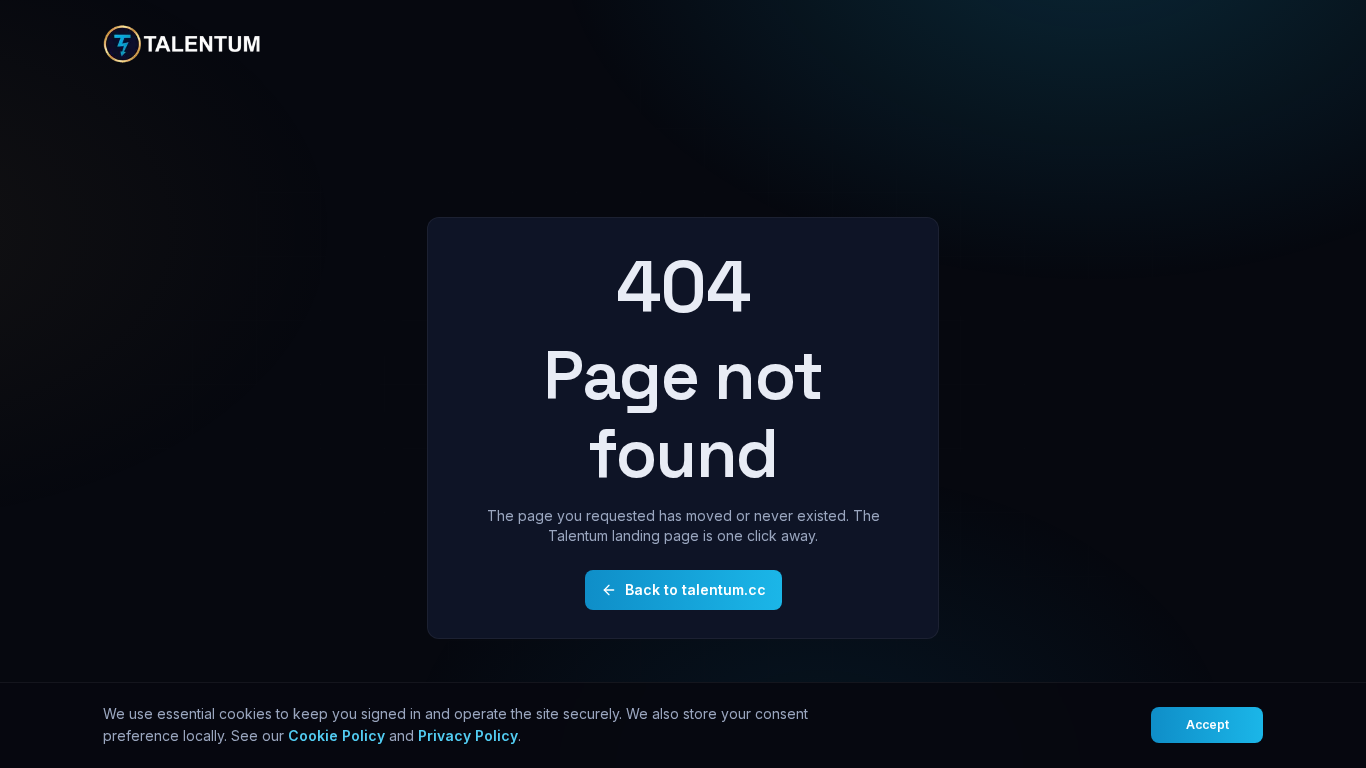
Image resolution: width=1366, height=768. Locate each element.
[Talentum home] (183, 44)
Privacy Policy (468, 735)
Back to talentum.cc (695, 589)
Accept (1207, 724)
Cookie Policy (336, 735)
